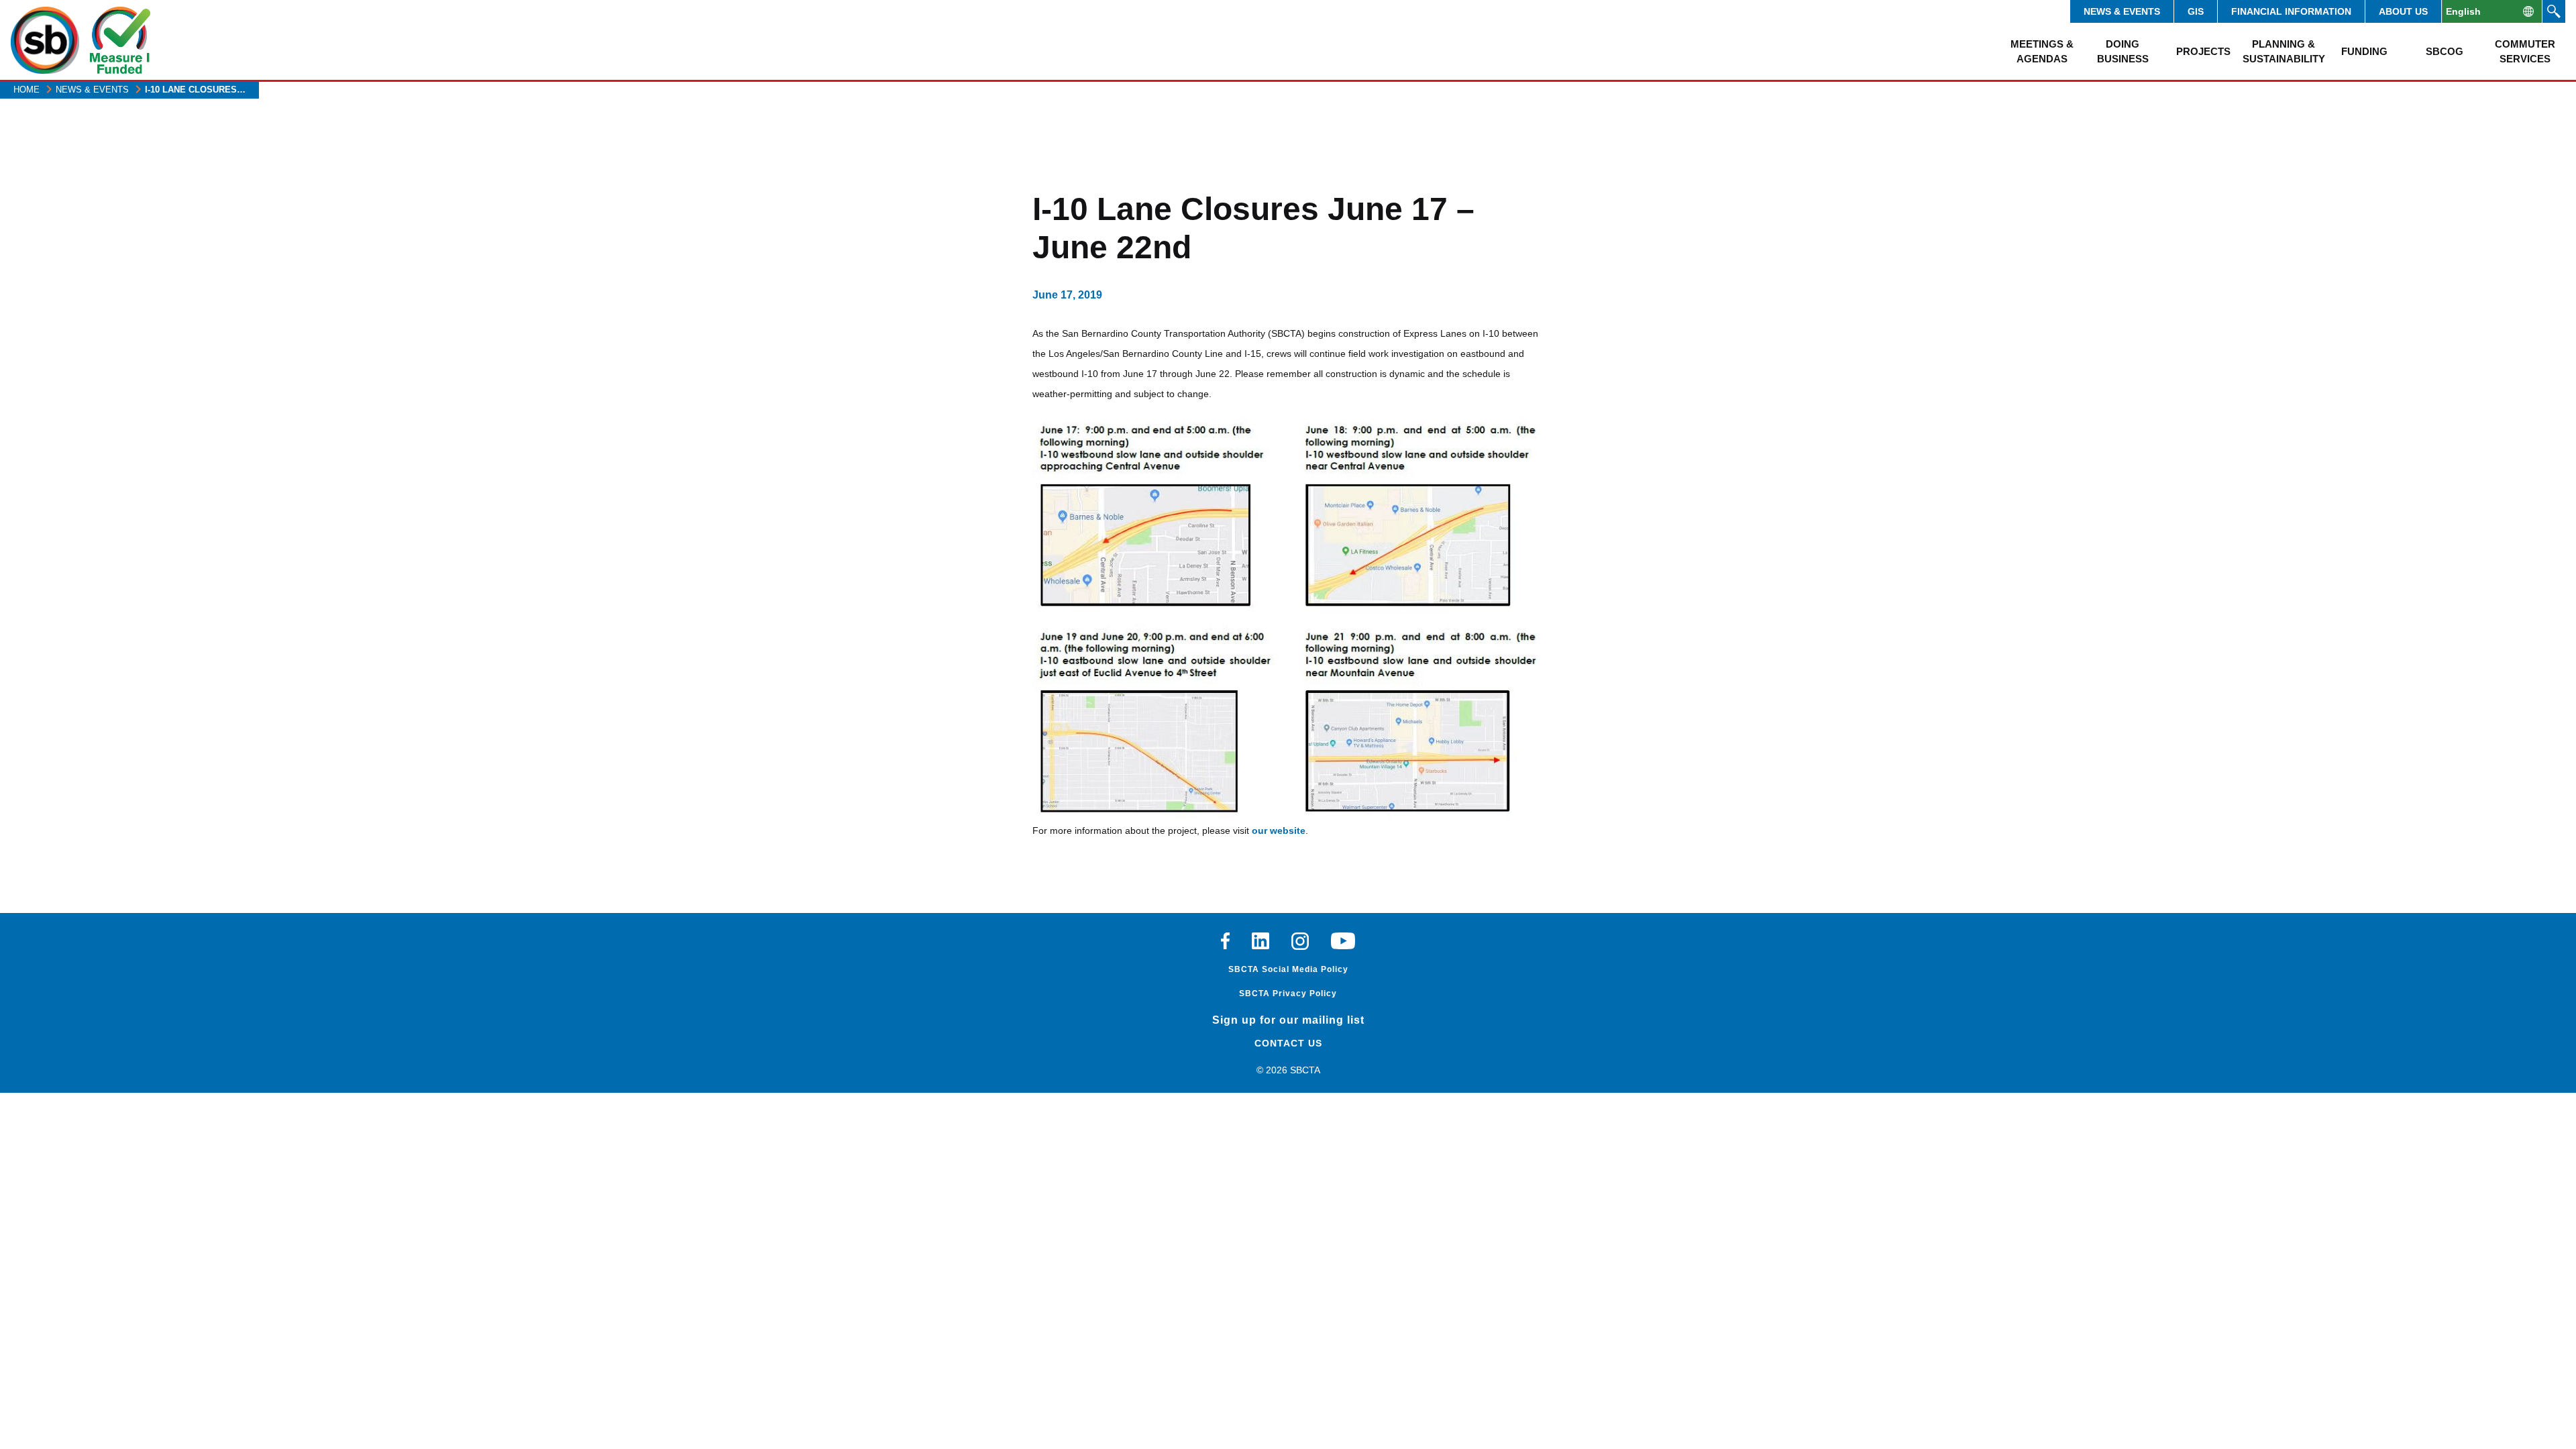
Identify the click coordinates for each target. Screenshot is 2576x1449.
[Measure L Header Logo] (120, 40)
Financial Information (2291, 11)
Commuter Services (2525, 51)
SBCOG (2445, 51)
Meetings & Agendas (2042, 51)
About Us (2403, 11)
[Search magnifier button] (2554, 11)
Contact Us (1288, 1043)
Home (26, 90)
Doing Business (2123, 51)
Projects (2203, 51)
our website (1279, 830)
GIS (2196, 11)
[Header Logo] (45, 40)
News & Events (2122, 11)
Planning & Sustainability (2284, 51)
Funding (2364, 51)
